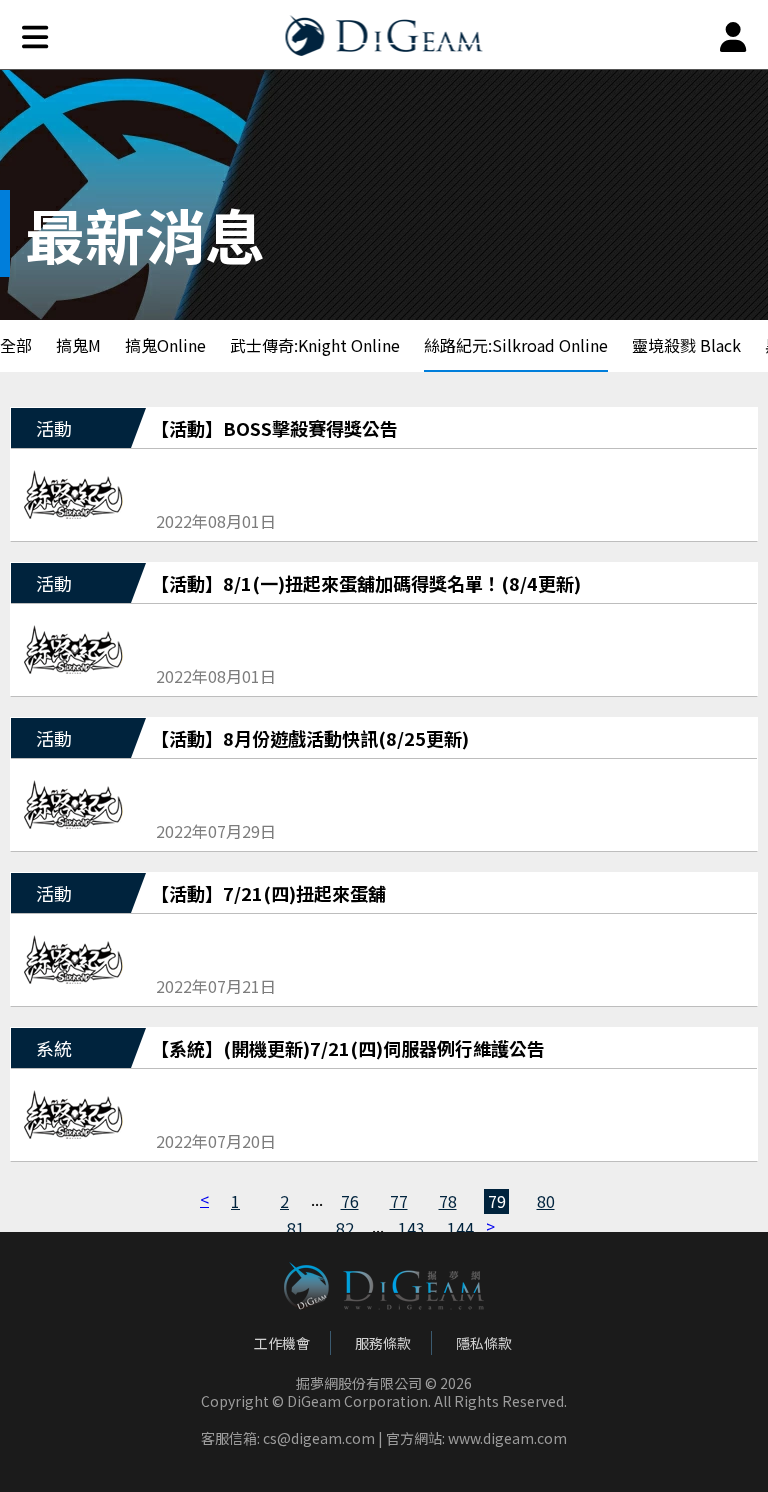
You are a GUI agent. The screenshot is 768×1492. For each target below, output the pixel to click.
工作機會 (282, 1343)
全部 (16, 345)
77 (399, 1201)
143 (410, 1228)
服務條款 (383, 1343)
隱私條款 (484, 1343)
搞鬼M (78, 345)
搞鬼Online (165, 345)
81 (296, 1228)
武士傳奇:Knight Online (315, 345)
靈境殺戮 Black (686, 345)
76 (350, 1201)
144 (459, 1228)
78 (448, 1201)
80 (546, 1201)
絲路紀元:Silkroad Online (516, 345)
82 (345, 1228)
